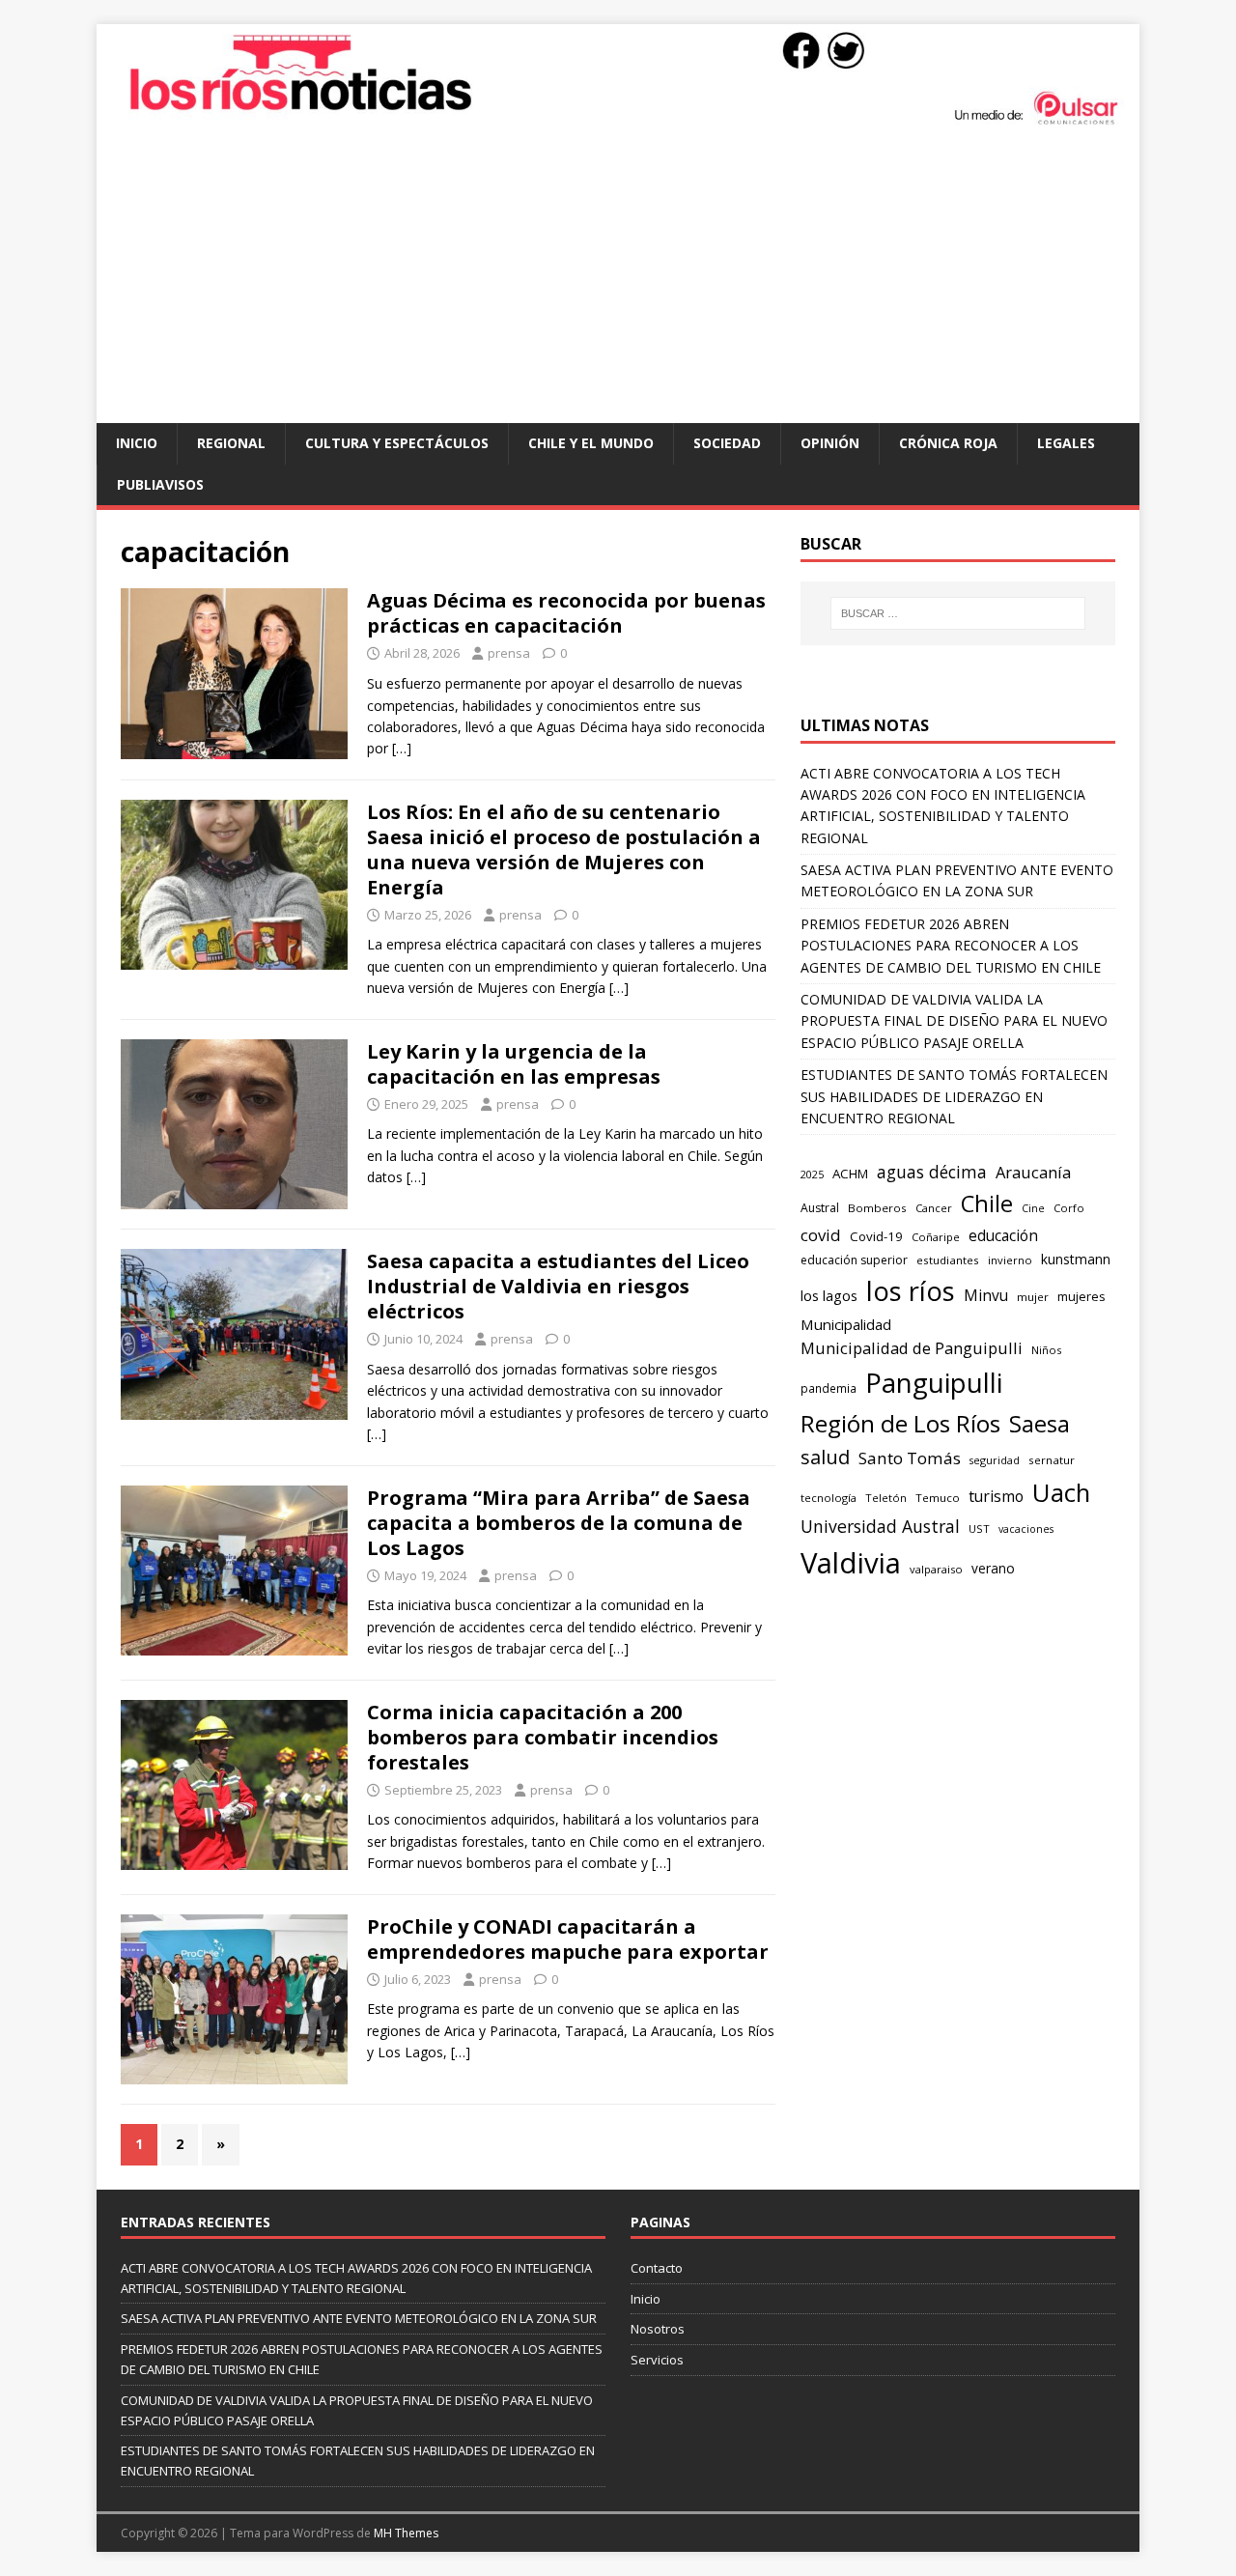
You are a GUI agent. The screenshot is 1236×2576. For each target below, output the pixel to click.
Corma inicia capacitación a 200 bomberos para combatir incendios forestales (543, 1737)
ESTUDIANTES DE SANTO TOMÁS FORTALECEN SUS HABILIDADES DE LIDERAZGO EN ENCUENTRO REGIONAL (954, 1096)
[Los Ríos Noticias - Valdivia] (618, 122)
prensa (509, 653)
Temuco (938, 1498)
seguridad (995, 1460)
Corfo (1069, 1208)
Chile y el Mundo (591, 443)
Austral (820, 1208)
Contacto (657, 2268)
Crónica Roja (948, 443)
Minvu (986, 1296)
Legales (1066, 443)
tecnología (829, 1498)
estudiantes (948, 1260)
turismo (996, 1496)
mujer (1033, 1297)
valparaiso (936, 1569)
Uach (1061, 1492)
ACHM (850, 1174)
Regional (231, 443)
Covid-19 (876, 1236)
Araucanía (1033, 1172)
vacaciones (1026, 1529)
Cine (1033, 1208)
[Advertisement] (618, 278)
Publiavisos (160, 484)
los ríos (911, 1291)
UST (979, 1529)
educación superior (854, 1260)
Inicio (137, 443)
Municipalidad (846, 1324)
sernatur (1052, 1460)
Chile (987, 1203)
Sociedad (727, 443)
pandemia (829, 1388)
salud (825, 1457)
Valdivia (851, 1563)
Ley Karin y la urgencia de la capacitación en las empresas (514, 1064)
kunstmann (1076, 1259)
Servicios (657, 2360)
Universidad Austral (880, 1526)
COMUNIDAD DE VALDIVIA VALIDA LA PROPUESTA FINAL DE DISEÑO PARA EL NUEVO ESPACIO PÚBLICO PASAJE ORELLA (954, 1021)
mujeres (1081, 1296)
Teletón (886, 1498)
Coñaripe (936, 1237)
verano (993, 1568)
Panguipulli (934, 1383)
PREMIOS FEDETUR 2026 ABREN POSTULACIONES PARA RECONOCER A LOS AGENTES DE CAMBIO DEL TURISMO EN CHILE (951, 946)
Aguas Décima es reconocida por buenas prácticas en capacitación (566, 613)
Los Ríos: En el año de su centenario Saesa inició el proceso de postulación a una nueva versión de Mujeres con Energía (564, 849)
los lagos (829, 1295)
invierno (1010, 1260)
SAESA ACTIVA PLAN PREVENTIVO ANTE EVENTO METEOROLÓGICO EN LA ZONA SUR (359, 2318)
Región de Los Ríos (900, 1423)
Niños (1046, 1350)
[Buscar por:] (958, 613)
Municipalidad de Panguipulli (912, 1348)
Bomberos (877, 1208)
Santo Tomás (910, 1458)
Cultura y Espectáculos (397, 443)
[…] (402, 748)
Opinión (830, 443)
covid (821, 1235)
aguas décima (932, 1172)
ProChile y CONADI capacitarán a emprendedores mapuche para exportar (568, 1939)
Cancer (934, 1208)
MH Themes (406, 2533)
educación (1003, 1236)
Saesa (1039, 1424)
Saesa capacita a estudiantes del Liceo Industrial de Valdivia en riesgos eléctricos (558, 1286)
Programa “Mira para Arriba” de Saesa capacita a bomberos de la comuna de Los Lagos (559, 1523)
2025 (812, 1174)
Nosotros (658, 2329)
